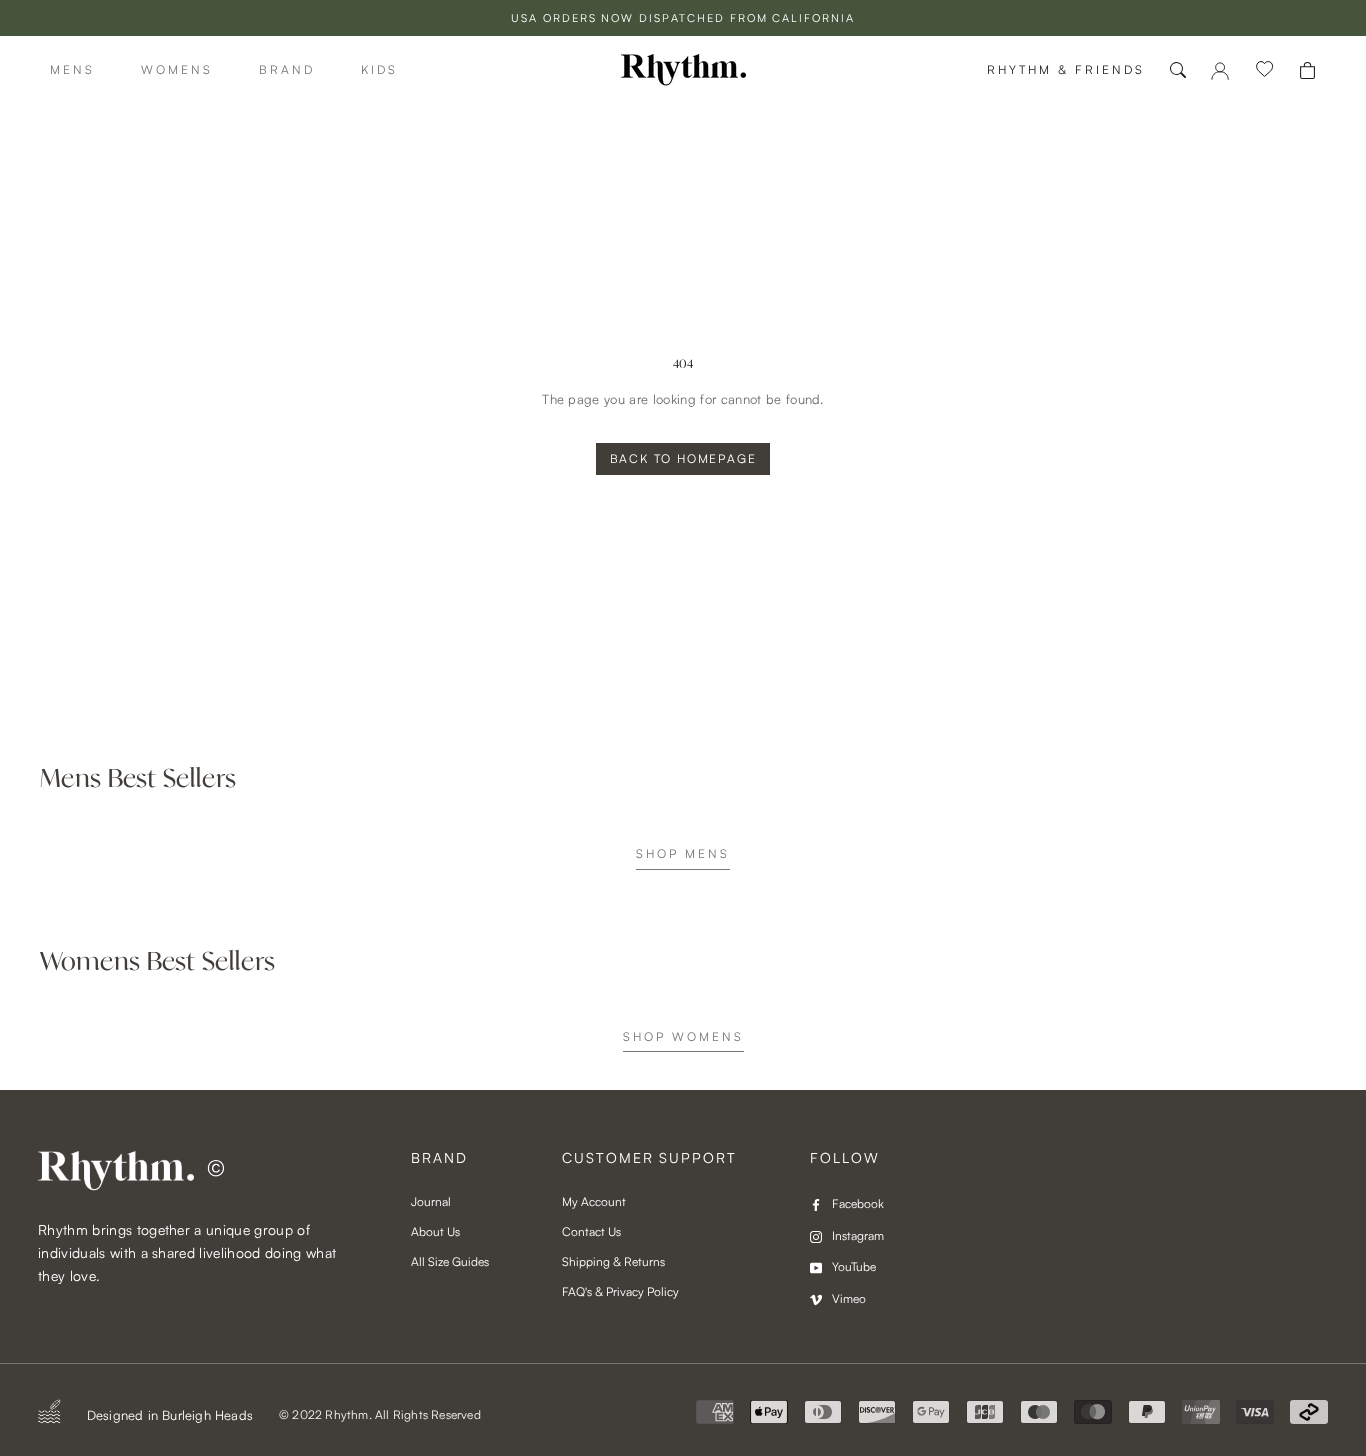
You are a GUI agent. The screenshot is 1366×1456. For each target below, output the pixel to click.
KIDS (379, 69)
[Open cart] (1307, 70)
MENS (72, 69)
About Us (435, 1231)
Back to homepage (683, 458)
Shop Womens (683, 1036)
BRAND (287, 69)
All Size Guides (450, 1261)
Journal (431, 1201)
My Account (594, 1201)
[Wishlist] (1265, 70)
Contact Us (591, 1231)
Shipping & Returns (613, 1261)
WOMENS (177, 69)
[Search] (1178, 70)
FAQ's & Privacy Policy (620, 1291)
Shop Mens (683, 853)
